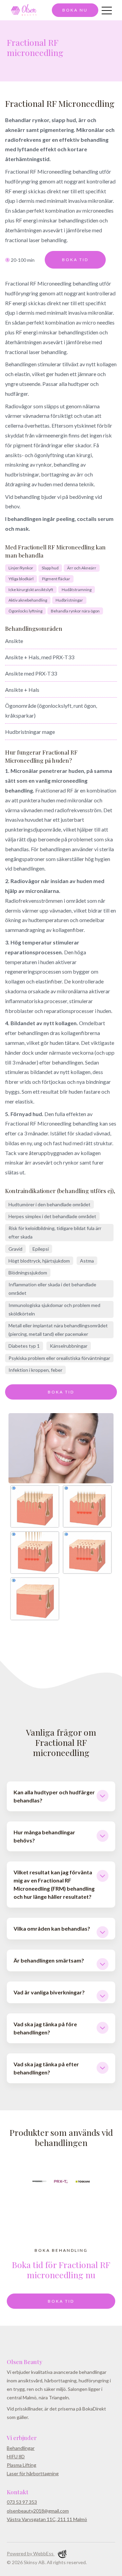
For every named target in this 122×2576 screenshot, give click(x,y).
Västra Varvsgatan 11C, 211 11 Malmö (47, 2519)
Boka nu (75, 10)
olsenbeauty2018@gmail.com (38, 2511)
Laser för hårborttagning (33, 2473)
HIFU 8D (16, 2456)
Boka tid (75, 260)
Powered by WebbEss (31, 2553)
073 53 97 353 (22, 2502)
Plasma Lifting (22, 2465)
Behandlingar (21, 2448)
